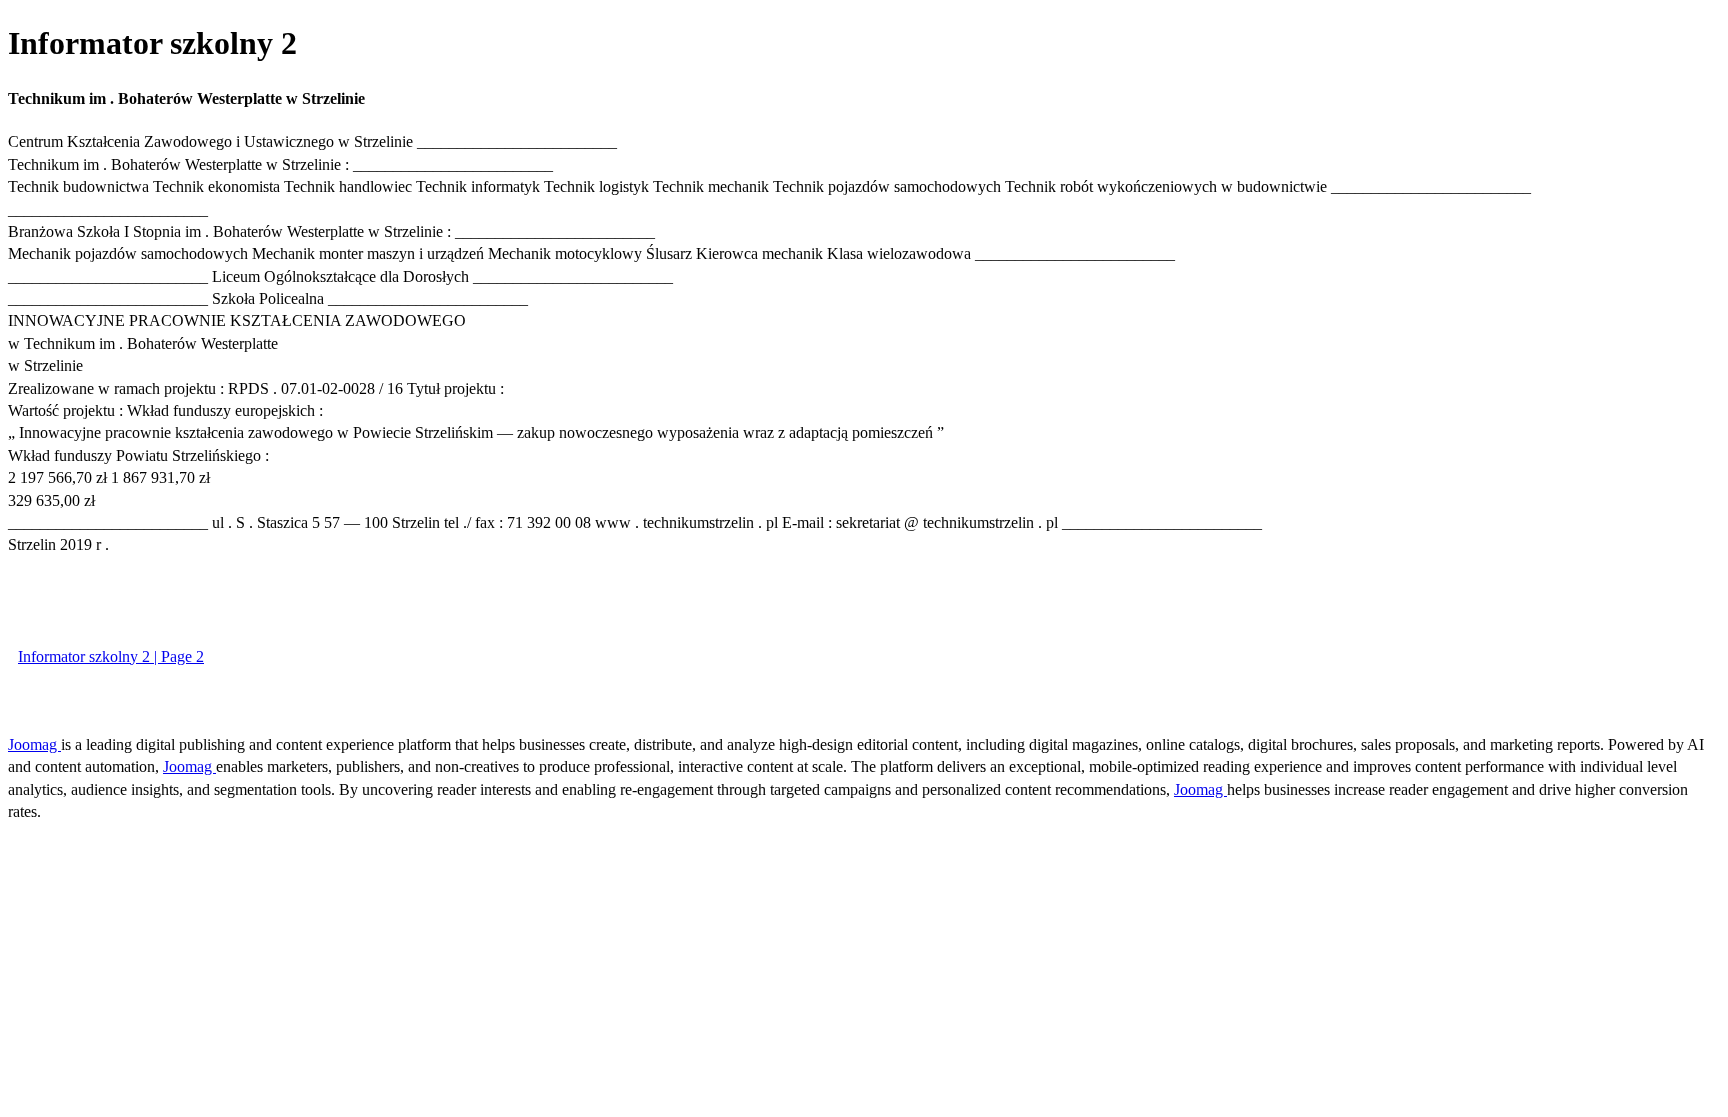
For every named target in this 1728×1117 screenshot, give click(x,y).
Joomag (34, 744)
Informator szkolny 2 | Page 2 (111, 656)
